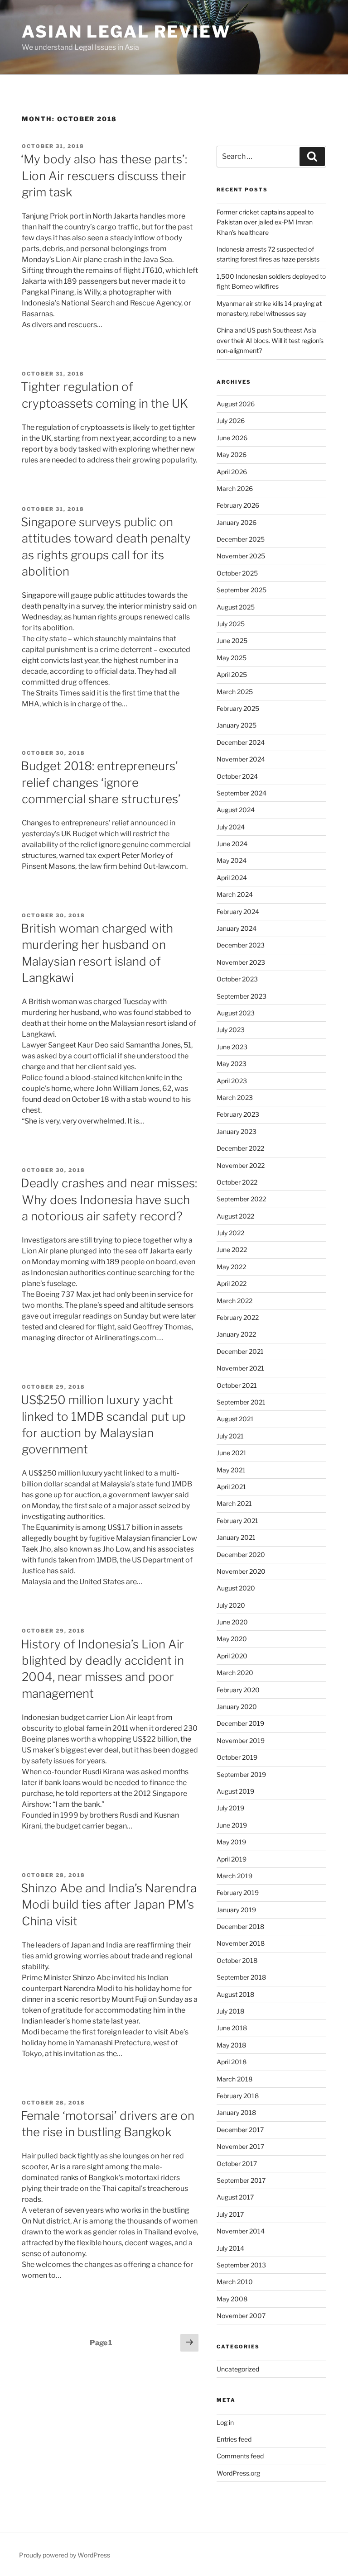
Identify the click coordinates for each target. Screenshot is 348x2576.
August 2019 (235, 1791)
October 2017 (237, 2164)
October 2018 (237, 1960)
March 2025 (235, 692)
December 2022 (240, 1148)
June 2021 (232, 1453)
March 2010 (235, 2282)
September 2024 (242, 793)
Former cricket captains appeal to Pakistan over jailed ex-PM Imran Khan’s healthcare (265, 222)
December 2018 (240, 1926)
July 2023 (231, 1030)
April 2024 (232, 878)
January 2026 (237, 522)
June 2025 (232, 640)
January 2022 (236, 1334)
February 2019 (238, 1893)
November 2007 (241, 2316)
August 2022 (235, 1216)
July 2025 (231, 624)
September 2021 (241, 1402)
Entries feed (234, 2439)
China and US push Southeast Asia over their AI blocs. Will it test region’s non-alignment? (270, 340)
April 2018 (232, 2062)
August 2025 (236, 607)
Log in (225, 2422)
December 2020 (241, 1555)
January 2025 (237, 725)
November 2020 (241, 1571)
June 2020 (232, 1622)
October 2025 (237, 573)
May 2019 (231, 1842)
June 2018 (232, 2028)
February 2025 (238, 708)
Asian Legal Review (126, 32)
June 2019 (232, 1825)
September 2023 (242, 996)
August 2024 (236, 810)
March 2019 (234, 1876)
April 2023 (232, 1081)
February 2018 (238, 2096)
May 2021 (231, 1470)
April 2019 (232, 1859)
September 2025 (242, 590)
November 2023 (241, 962)
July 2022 (230, 1233)
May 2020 (232, 1639)
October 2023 (237, 979)
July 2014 (230, 2248)
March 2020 (235, 1673)
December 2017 (240, 2130)
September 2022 (241, 1199)
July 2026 (231, 421)
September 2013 (241, 2265)
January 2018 (236, 2112)
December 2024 (241, 742)
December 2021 (240, 1351)
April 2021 (231, 1487)
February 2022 (238, 1317)
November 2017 (240, 2146)
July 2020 (231, 1605)
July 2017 (230, 2214)
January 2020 (237, 1707)
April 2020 (232, 1656)
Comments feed (240, 2456)
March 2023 (235, 1098)
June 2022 (232, 1250)
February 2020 (238, 1690)
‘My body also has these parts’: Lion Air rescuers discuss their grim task (104, 176)
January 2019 (236, 1910)
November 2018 (241, 1943)
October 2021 (237, 1385)
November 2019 (241, 1740)
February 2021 (237, 1521)
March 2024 (235, 894)
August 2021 (235, 1419)
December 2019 (240, 1723)
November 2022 (241, 1165)
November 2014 (241, 2231)
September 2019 (241, 1774)
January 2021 (236, 1537)
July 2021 (230, 1436)
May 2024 (232, 860)
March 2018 (234, 2079)
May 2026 (232, 455)
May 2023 (232, 1064)
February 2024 (238, 912)
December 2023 (241, 945)
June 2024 (232, 844)
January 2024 (237, 928)
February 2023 (238, 1114)
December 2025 (241, 539)
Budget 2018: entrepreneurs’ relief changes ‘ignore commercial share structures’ (101, 782)
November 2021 (240, 1368)
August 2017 (235, 2197)
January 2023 (237, 1131)
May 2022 (231, 1267)
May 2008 (232, 2299)
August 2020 (236, 1588)
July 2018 (230, 2011)
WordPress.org (238, 2473)
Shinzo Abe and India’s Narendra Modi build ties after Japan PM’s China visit (109, 1905)
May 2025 (232, 658)
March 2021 (234, 1503)
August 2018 (235, 1994)
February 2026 (238, 505)
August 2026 (236, 404)
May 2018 (231, 2045)
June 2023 (232, 1047)
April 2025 (232, 674)
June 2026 (232, 438)
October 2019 (237, 1757)
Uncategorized (238, 2369)
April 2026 (232, 472)
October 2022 (237, 1182)
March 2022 (234, 1301)
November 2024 (241, 759)
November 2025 (241, 556)
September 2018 (241, 1977)
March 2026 (235, 488)
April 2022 (232, 1283)
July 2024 (231, 827)
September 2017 (241, 2180)
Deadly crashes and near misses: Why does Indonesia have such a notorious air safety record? (109, 1200)
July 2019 (230, 1808)
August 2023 (236, 1013)
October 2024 (237, 776)
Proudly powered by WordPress (65, 2555)
